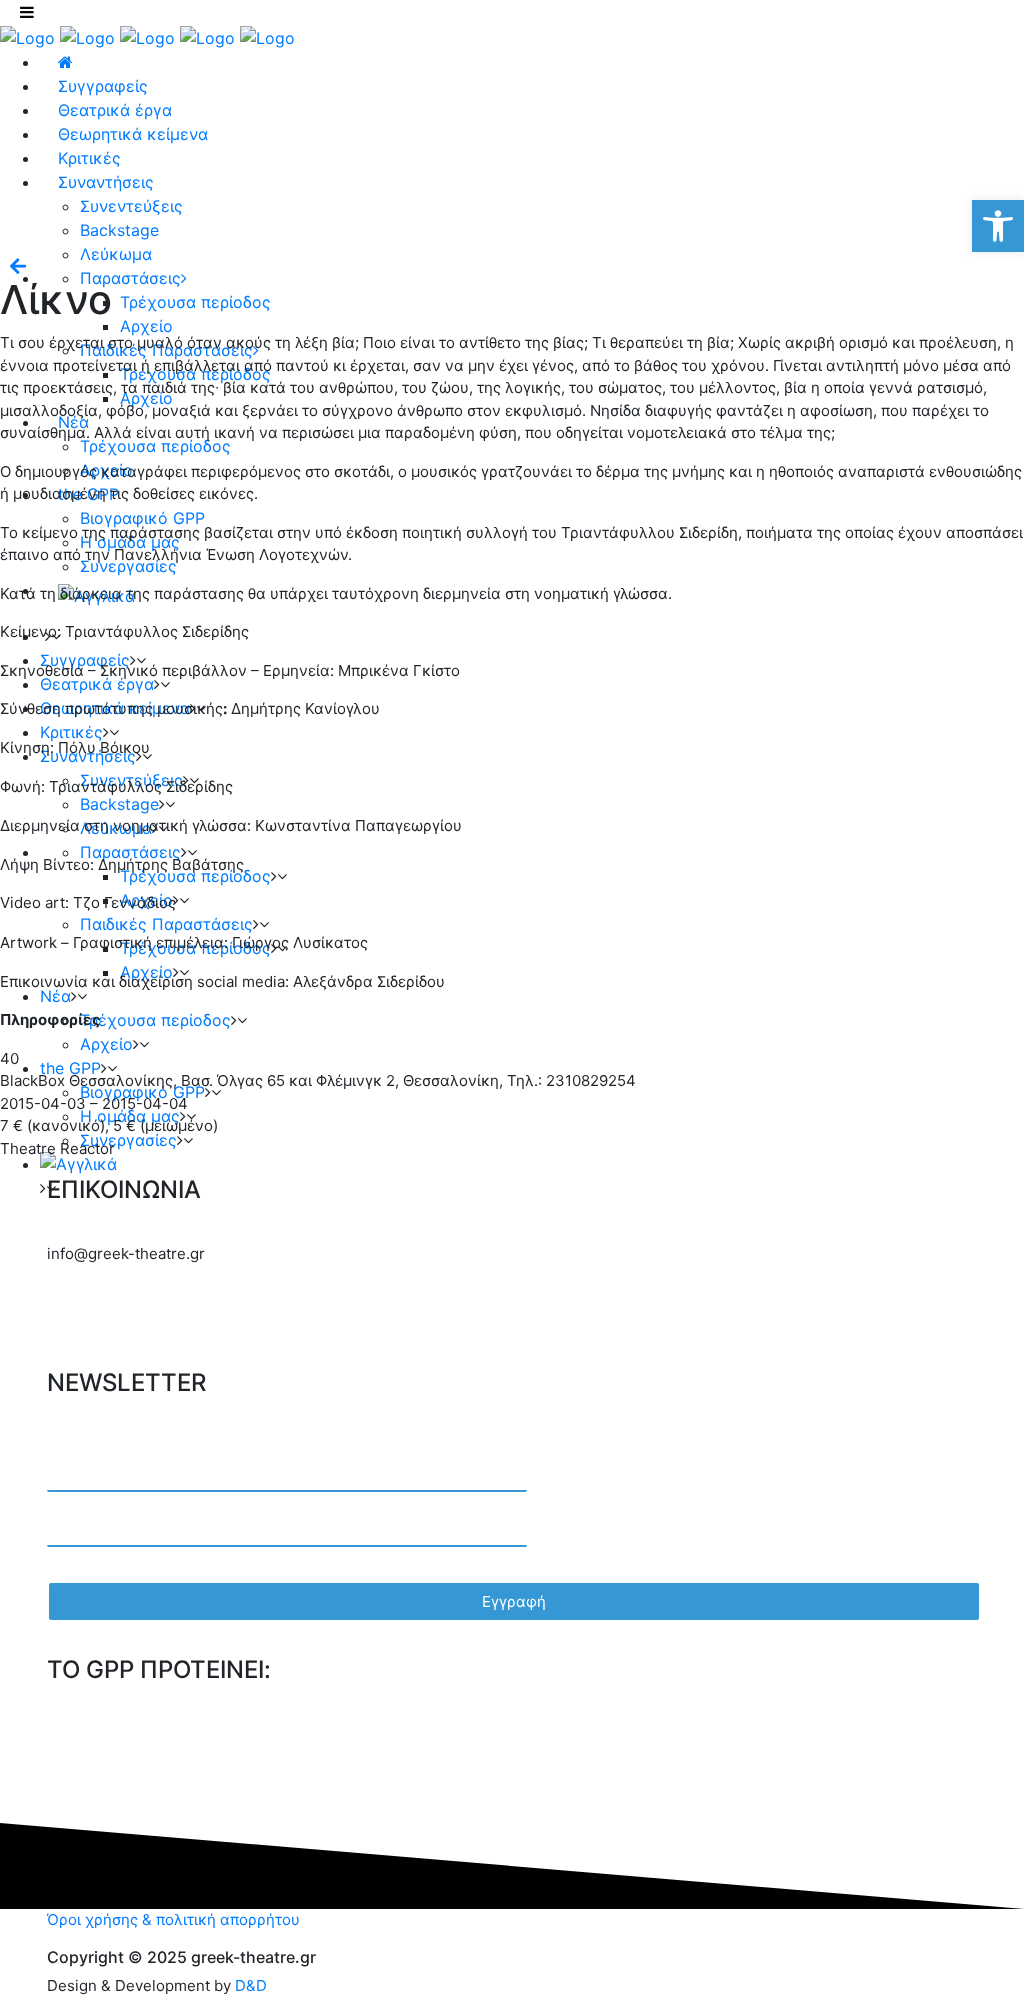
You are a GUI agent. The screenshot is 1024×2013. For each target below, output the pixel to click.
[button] (998, 226)
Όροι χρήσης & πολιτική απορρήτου (173, 1919)
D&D (251, 1985)
